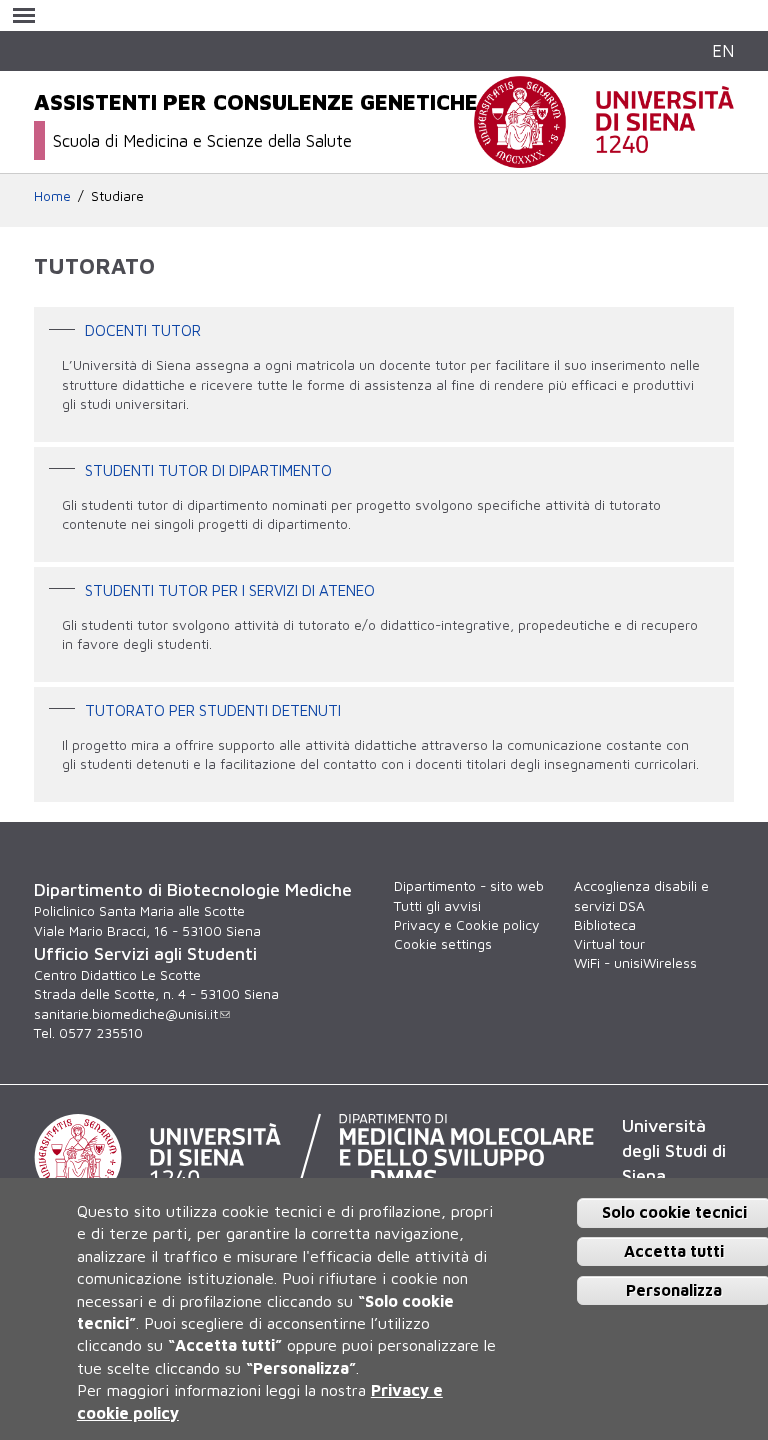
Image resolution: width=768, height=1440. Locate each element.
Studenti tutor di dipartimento (208, 469)
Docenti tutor (143, 330)
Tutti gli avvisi (437, 906)
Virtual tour (609, 944)
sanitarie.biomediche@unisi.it (126, 1014)
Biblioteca (605, 925)
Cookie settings (443, 944)
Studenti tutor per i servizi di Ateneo (230, 589)
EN (723, 50)
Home (52, 196)
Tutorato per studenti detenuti (213, 709)
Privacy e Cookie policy (466, 925)
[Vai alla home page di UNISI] (604, 157)
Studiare (117, 196)
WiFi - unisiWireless (635, 963)
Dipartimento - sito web (469, 886)
